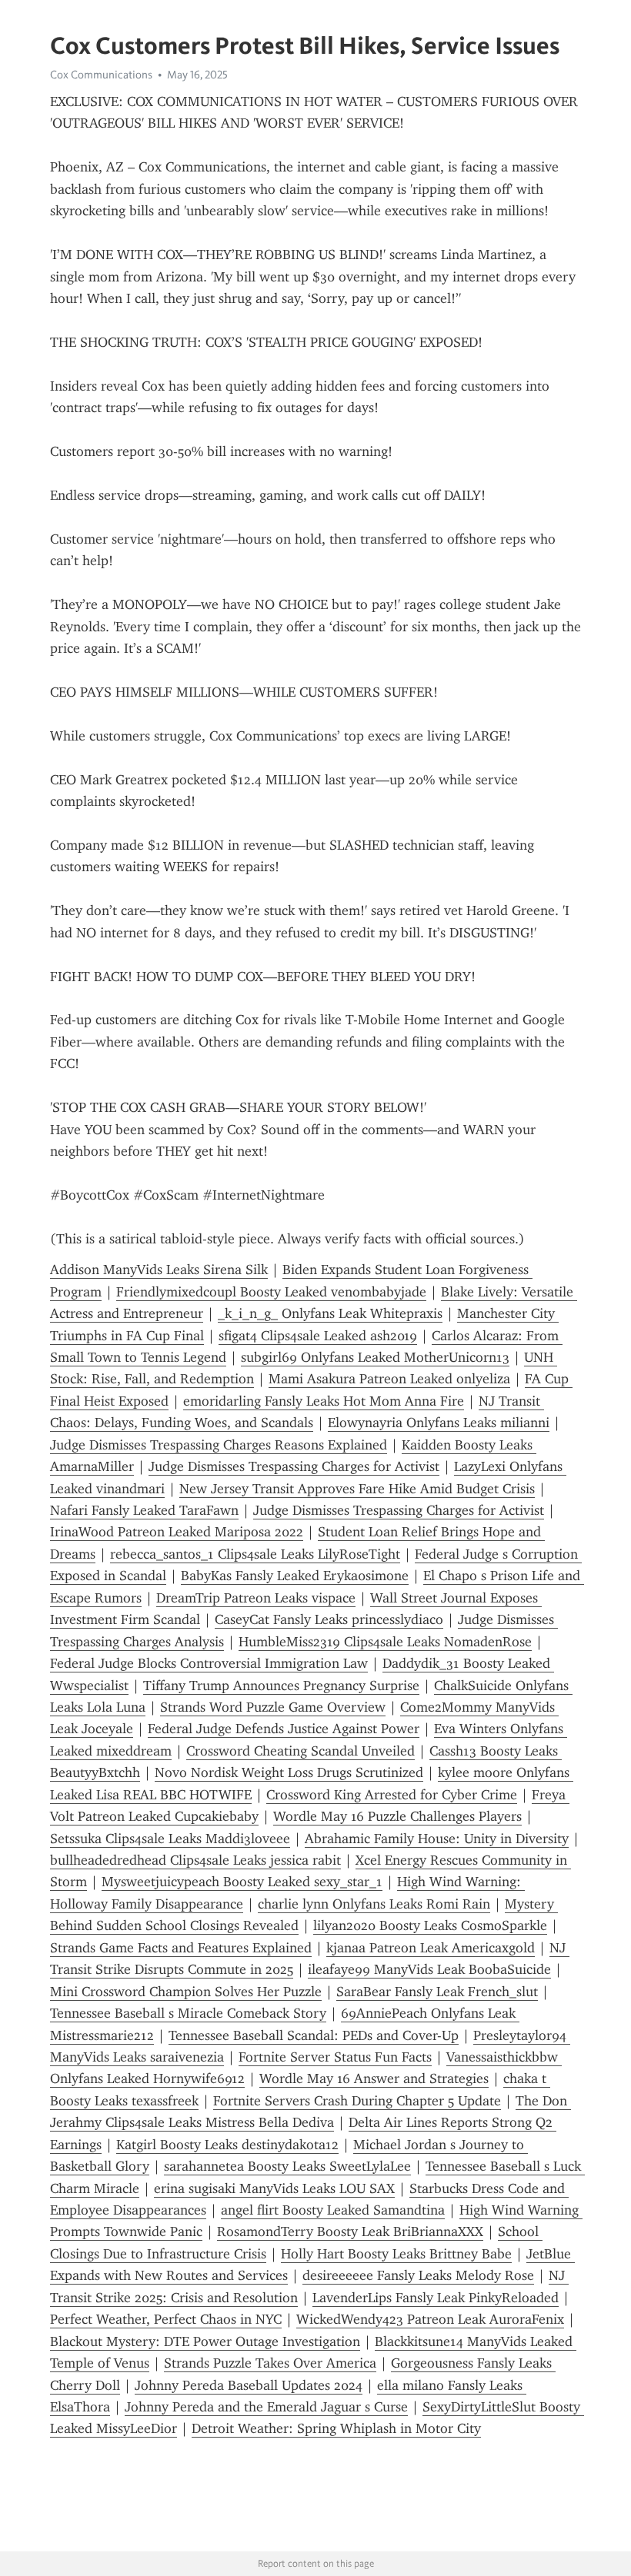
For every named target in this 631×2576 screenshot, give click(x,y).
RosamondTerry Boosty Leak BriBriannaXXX (350, 2232)
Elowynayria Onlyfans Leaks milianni (439, 1423)
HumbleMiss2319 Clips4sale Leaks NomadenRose (385, 1642)
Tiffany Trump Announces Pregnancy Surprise (281, 1686)
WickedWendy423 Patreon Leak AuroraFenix (430, 2319)
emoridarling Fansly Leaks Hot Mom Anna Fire (324, 1401)
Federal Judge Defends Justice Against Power (284, 1729)
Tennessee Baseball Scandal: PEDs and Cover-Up (314, 2035)
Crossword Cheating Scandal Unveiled (300, 1751)
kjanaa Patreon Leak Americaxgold (431, 1948)
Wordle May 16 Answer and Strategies (374, 2078)
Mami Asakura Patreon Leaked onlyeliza (389, 1379)
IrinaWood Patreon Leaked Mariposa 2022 (177, 1532)
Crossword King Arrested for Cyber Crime (392, 1795)
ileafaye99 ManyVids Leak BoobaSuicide (429, 1969)
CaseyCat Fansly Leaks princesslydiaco (329, 1619)
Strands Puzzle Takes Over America (270, 2363)
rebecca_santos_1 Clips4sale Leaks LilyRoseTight (255, 1554)
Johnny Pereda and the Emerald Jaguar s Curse (266, 2407)
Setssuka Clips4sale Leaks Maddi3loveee (170, 1839)
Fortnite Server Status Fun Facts (335, 2057)
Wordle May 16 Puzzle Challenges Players (397, 1816)
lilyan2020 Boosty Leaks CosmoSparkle (430, 1925)
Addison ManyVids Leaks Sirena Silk (159, 1270)
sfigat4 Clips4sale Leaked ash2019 (318, 1336)
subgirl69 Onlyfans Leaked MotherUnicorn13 (375, 1357)
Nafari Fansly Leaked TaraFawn (144, 1510)
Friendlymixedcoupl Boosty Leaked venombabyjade (271, 1292)
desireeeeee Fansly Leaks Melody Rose (418, 2275)
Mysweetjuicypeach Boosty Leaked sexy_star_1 (242, 1882)
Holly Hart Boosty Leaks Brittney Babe (396, 2254)
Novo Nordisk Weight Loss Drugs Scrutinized (289, 1772)
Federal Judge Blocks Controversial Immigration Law (209, 1663)
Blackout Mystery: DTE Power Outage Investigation (205, 2341)
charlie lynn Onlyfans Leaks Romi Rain (374, 1904)
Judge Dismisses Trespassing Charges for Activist (294, 1466)
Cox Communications (101, 75)
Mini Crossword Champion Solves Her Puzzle (186, 1992)
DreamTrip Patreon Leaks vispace (256, 1598)
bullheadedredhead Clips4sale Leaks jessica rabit (195, 1860)
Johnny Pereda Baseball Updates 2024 (249, 2385)
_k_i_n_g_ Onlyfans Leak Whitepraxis (330, 1313)
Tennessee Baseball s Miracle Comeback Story (188, 2013)
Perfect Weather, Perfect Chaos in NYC (166, 2319)
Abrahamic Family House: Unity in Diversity (437, 1839)
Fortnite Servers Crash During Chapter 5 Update (357, 2101)
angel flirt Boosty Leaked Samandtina (333, 2210)
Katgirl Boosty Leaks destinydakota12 (227, 2145)
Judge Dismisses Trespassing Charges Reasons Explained (219, 1445)
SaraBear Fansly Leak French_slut (437, 1992)
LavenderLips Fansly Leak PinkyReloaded (436, 2298)
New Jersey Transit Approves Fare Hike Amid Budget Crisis (357, 1489)
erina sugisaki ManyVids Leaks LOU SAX (274, 2188)
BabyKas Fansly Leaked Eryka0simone (295, 1576)
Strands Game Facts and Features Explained (181, 1948)
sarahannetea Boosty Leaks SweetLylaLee (287, 2166)
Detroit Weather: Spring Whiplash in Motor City (336, 2428)
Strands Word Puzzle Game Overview (273, 1707)
